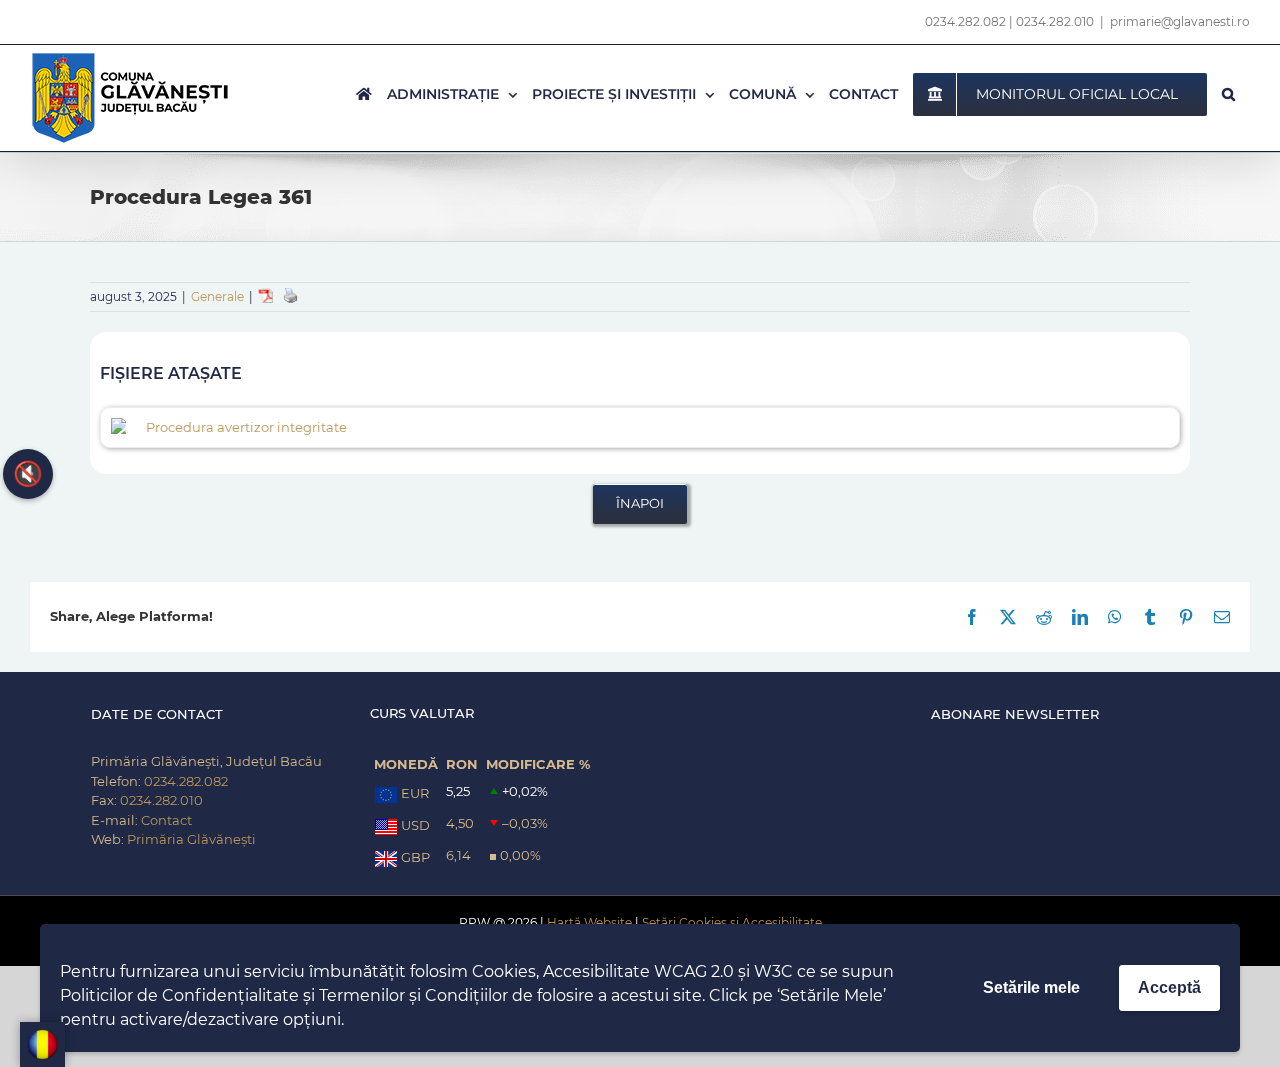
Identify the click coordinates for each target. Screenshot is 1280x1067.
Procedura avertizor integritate (246, 427)
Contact (166, 820)
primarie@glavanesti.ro (1180, 21)
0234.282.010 (1055, 21)
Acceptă (1169, 987)
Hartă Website (589, 922)
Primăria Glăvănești (191, 839)
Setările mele (1031, 987)
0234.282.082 (965, 21)
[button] (1228, 94)
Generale (217, 296)
